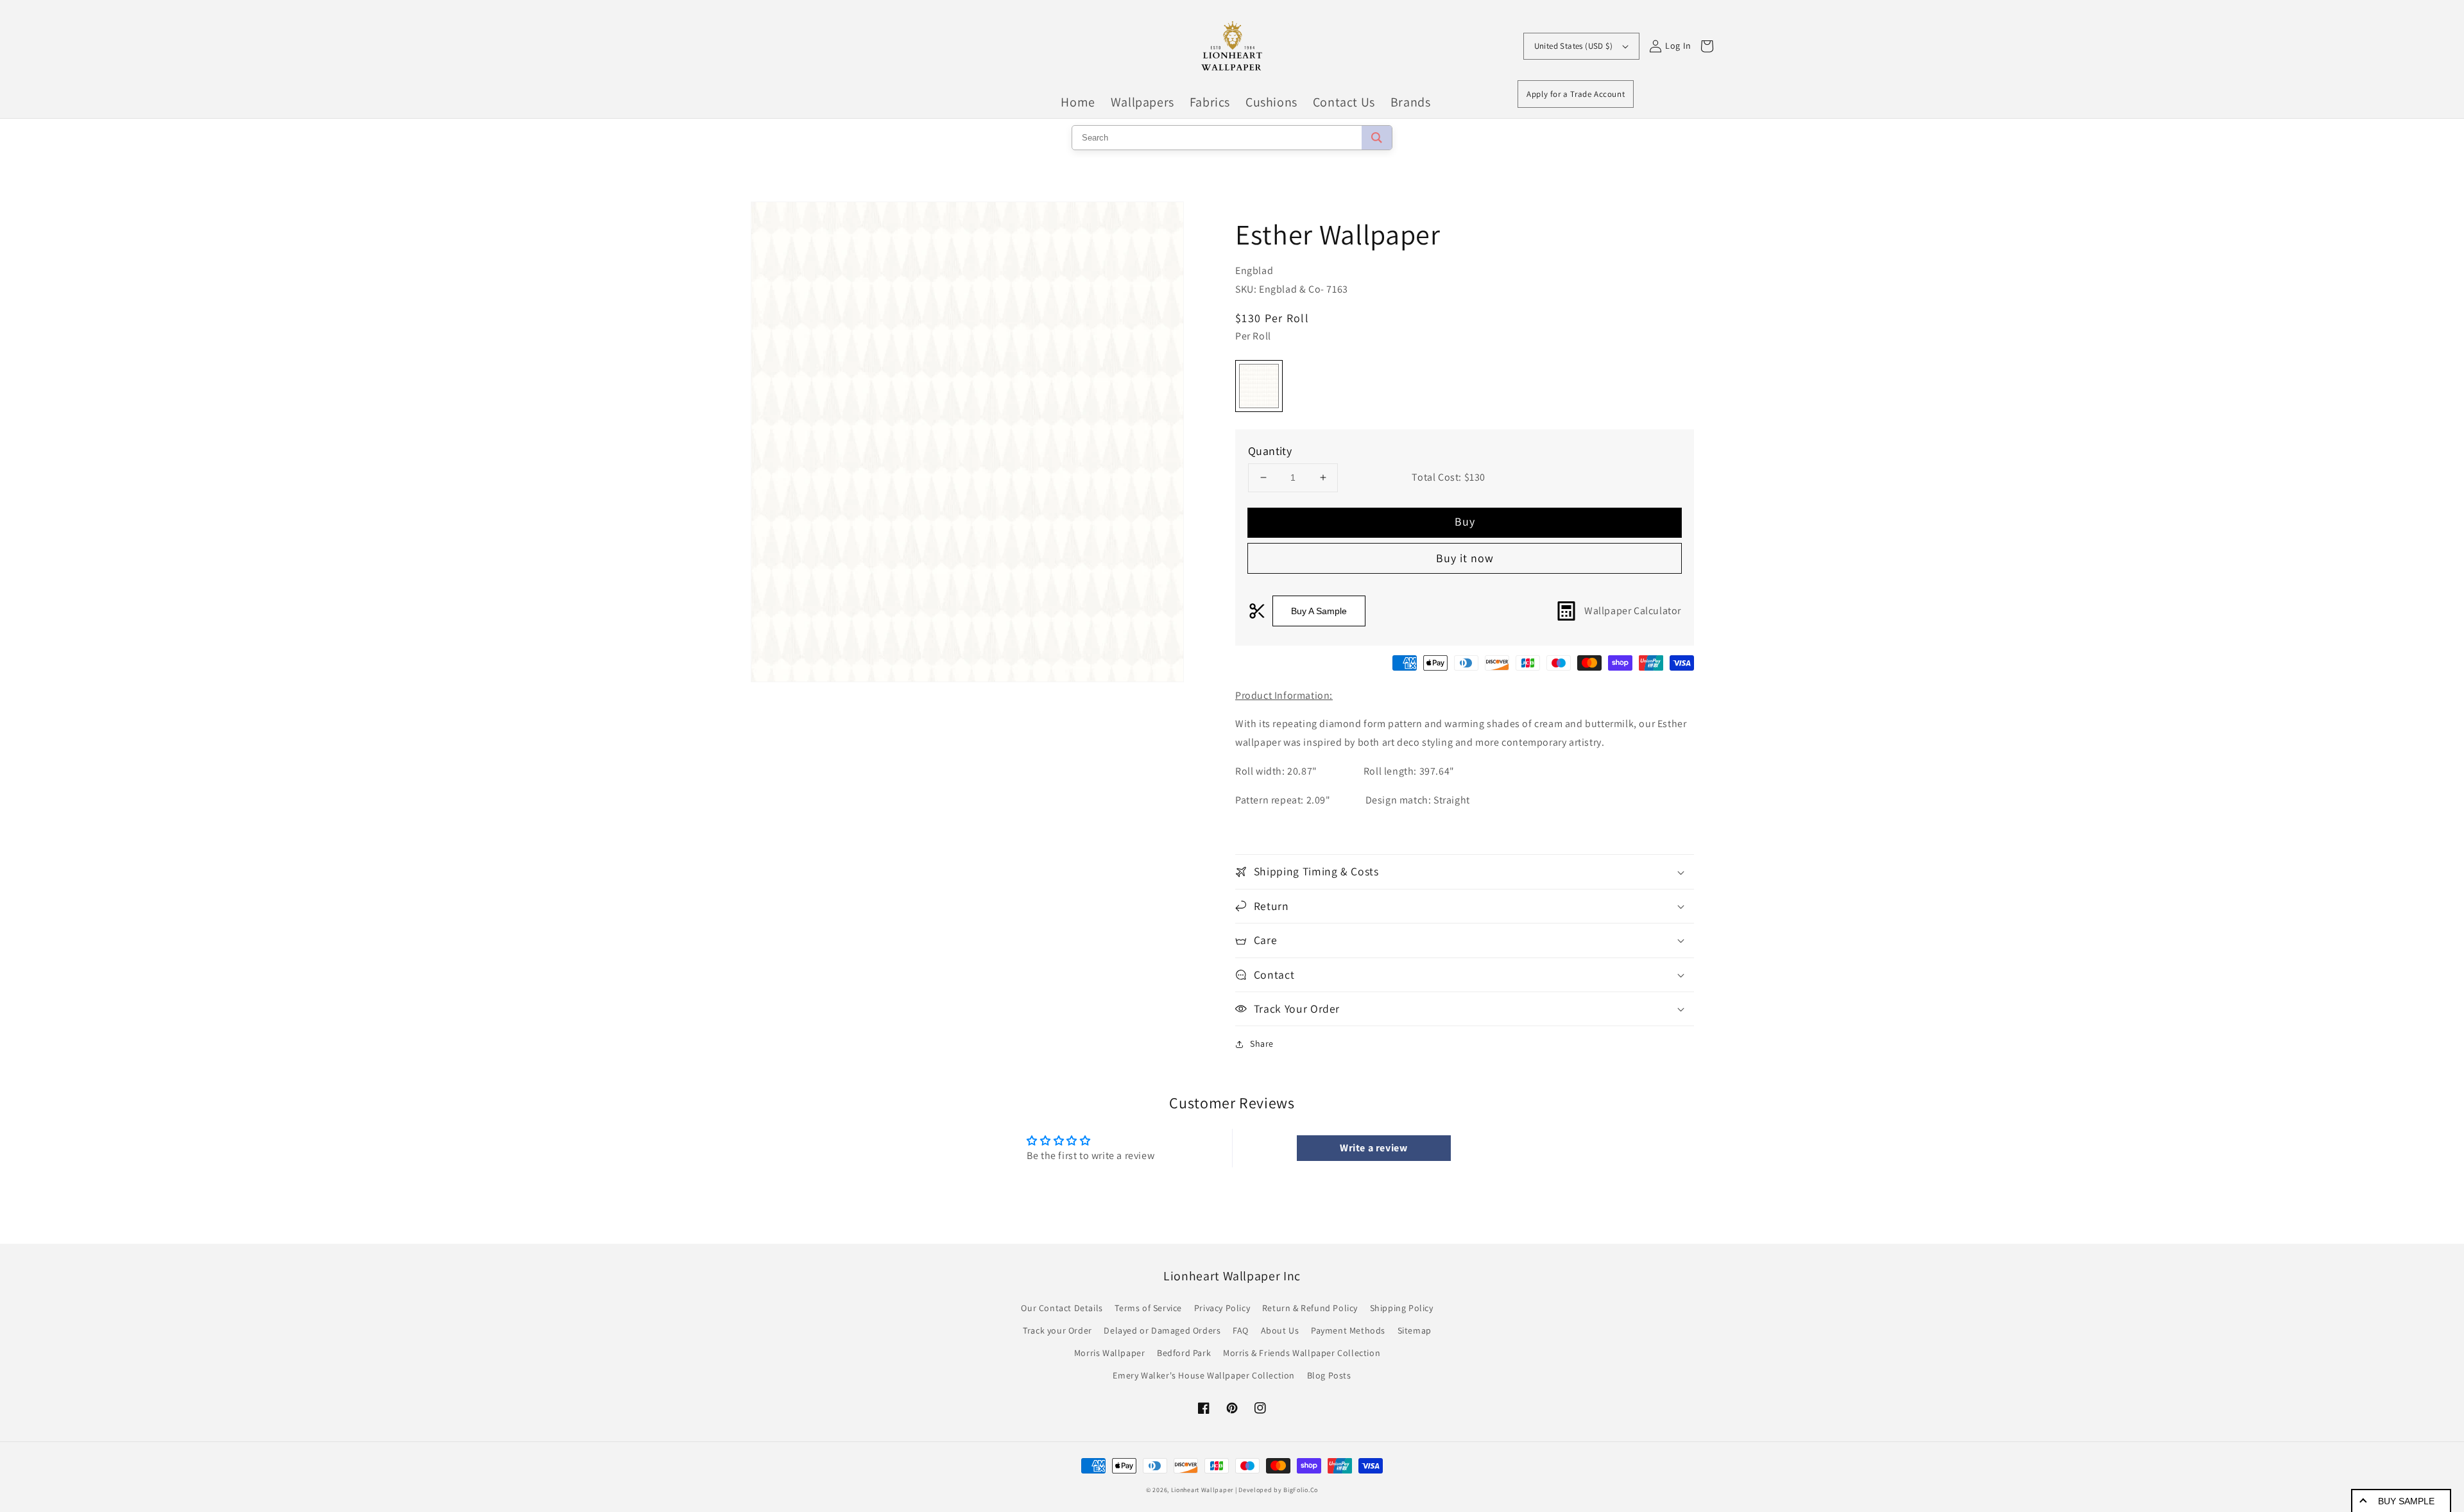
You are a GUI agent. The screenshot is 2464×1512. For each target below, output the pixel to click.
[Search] (1377, 138)
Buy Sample (2406, 1501)
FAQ (1241, 1330)
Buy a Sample (1319, 611)
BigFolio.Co (1301, 1490)
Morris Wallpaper (1110, 1353)
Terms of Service (1148, 1308)
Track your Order (1057, 1330)
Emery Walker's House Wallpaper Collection (1204, 1375)
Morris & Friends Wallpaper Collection (1302, 1353)
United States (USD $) (1573, 46)
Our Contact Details (1062, 1308)
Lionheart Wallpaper (1202, 1490)
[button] (1465, 872)
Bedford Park (1184, 1353)
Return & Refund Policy (1310, 1308)
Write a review (1373, 1148)
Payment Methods (1348, 1330)
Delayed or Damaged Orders (1162, 1330)
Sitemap (1415, 1330)
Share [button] (1262, 1044)
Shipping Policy (1402, 1308)
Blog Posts (1329, 1375)
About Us (1280, 1330)
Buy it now (1465, 558)
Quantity (1270, 451)
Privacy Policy (1222, 1308)
